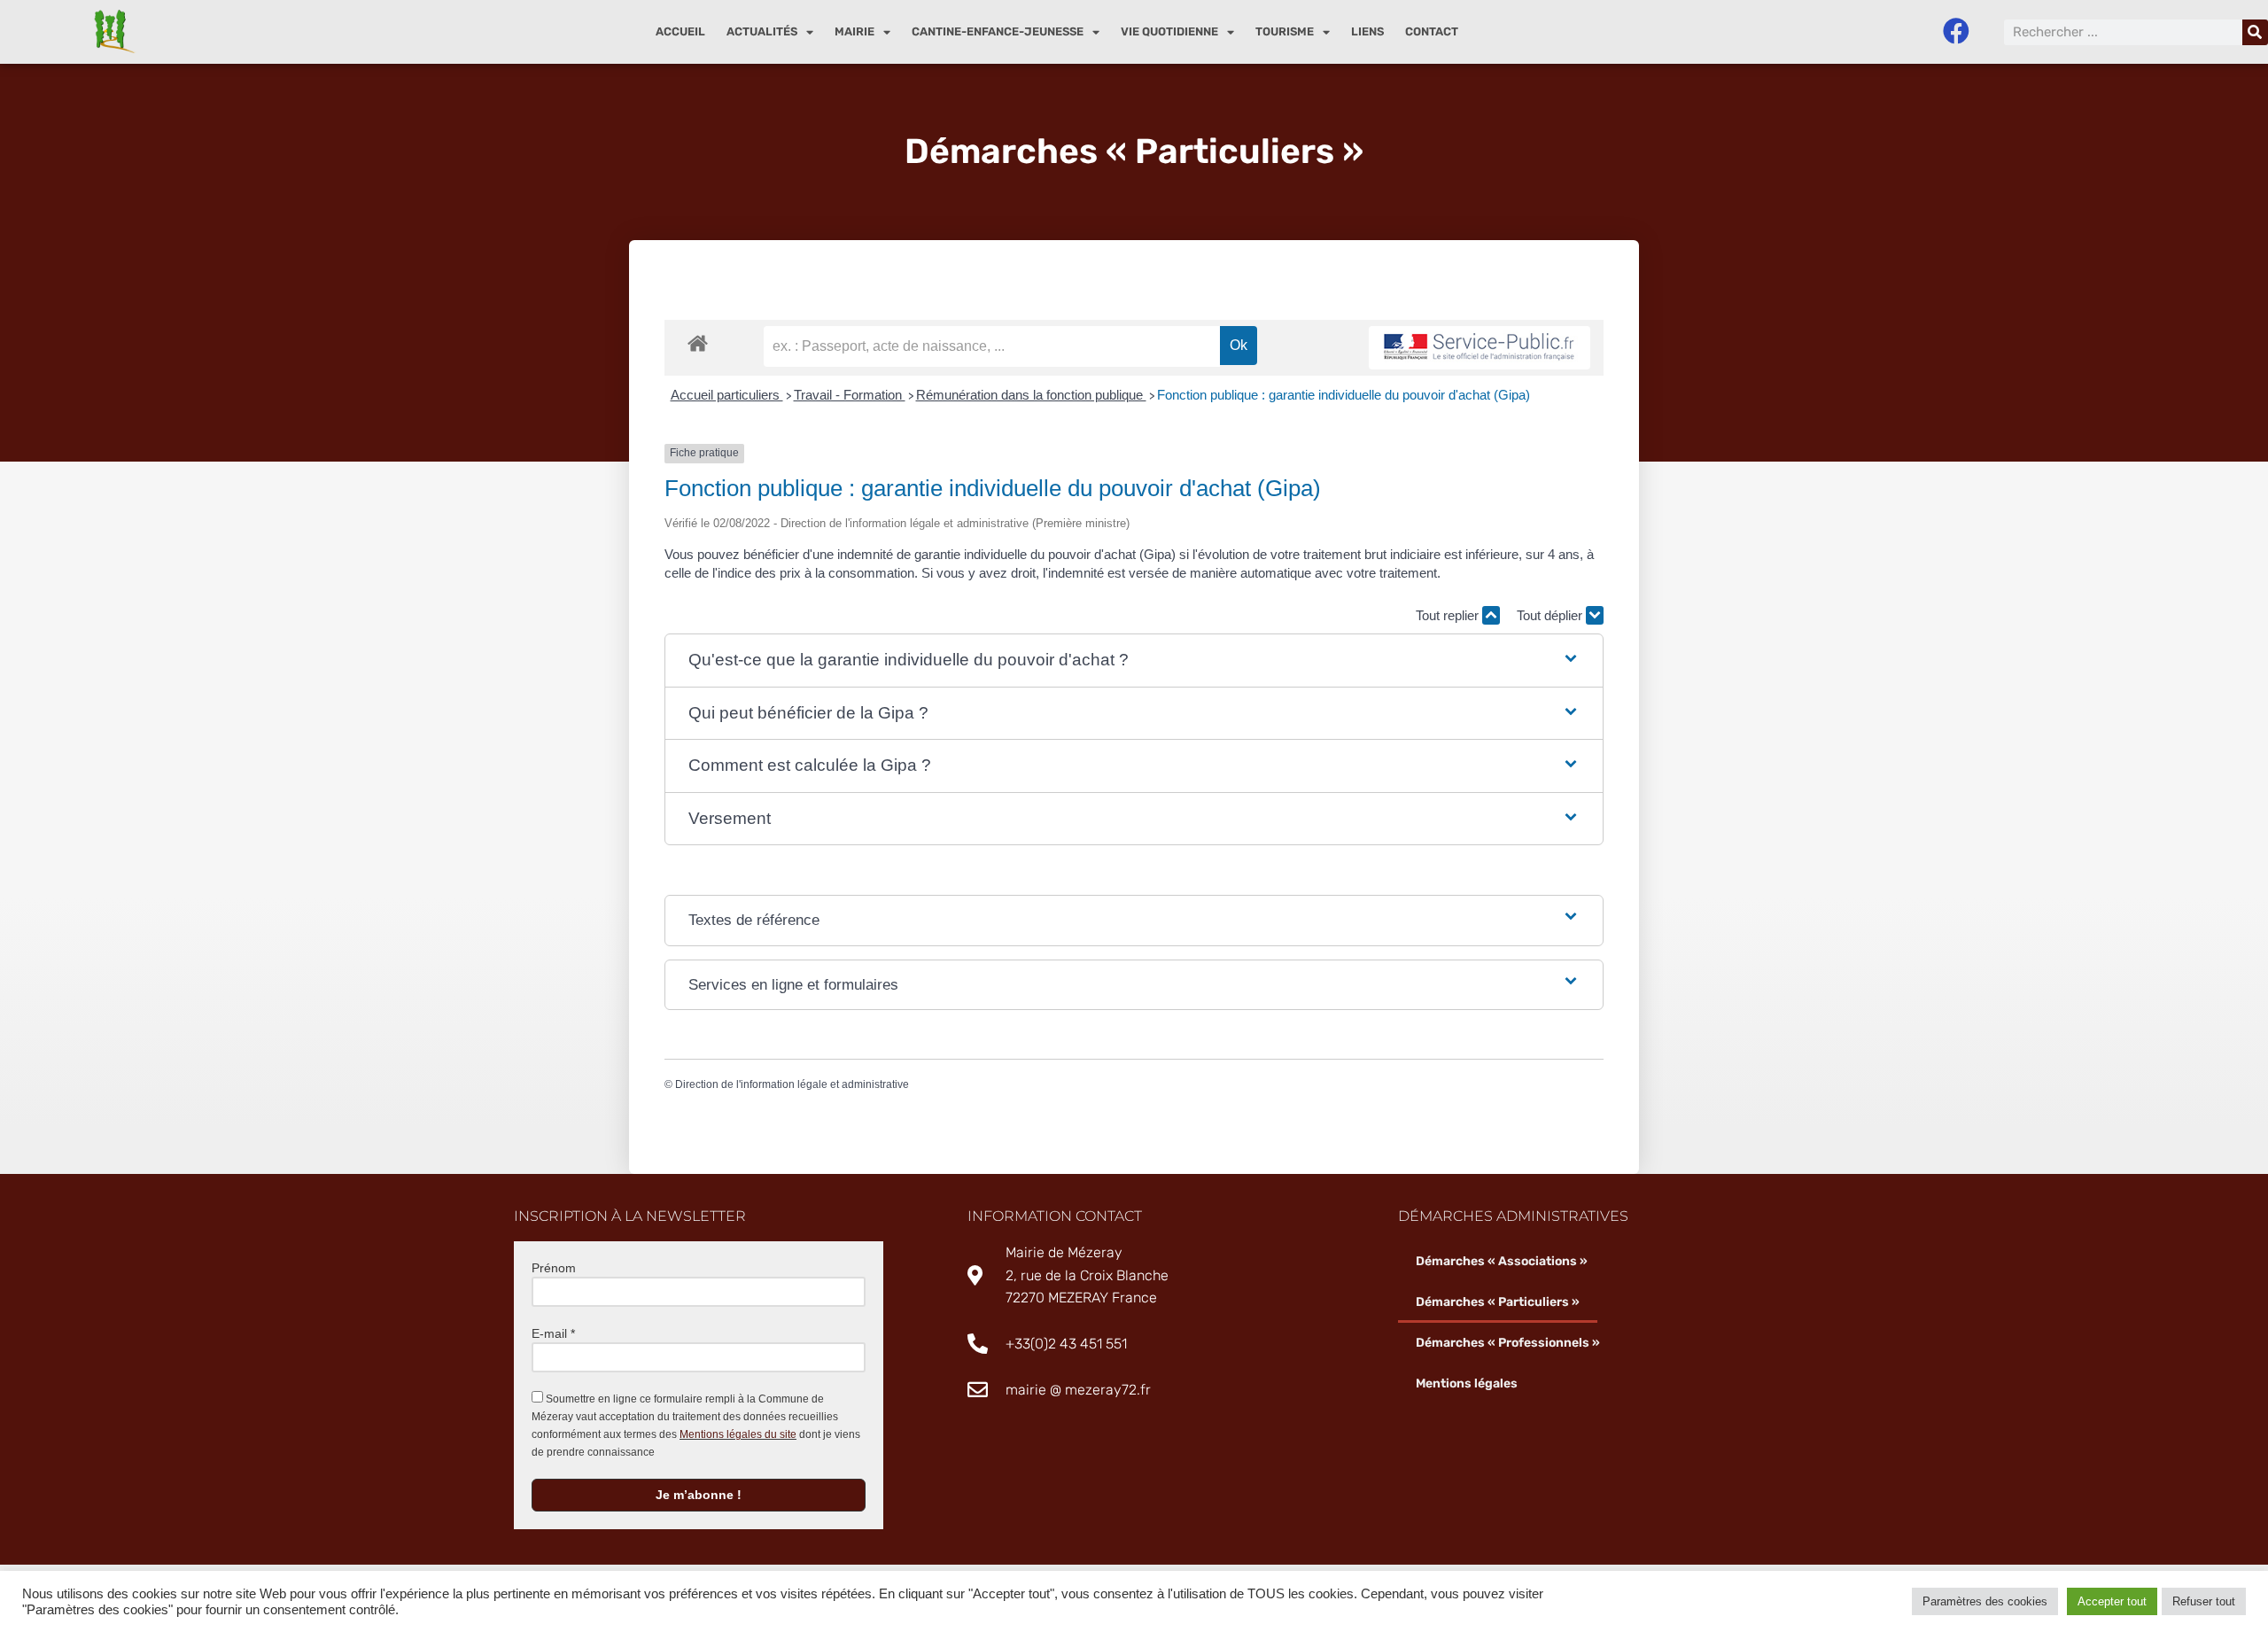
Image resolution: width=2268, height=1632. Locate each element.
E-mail (553, 1333)
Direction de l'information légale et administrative (792, 1084)
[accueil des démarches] (698, 342)
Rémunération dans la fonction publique (1031, 395)
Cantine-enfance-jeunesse (998, 31)
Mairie (854, 31)
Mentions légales (1467, 1383)
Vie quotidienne (1169, 31)
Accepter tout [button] (2112, 1601)
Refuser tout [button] (2204, 1601)
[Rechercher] (2255, 32)
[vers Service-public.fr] (1480, 348)
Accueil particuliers (727, 395)
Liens (1367, 31)
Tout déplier (1551, 615)
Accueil (680, 31)
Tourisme (1285, 31)
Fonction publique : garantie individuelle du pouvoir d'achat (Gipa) (1344, 395)
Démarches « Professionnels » (1508, 1343)
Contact (1432, 31)
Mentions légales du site (738, 1434)
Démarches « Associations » (1502, 1261)
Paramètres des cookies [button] (1985, 1601)
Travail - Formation (850, 395)
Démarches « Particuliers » (1498, 1302)
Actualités (762, 31)
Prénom (554, 1268)
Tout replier (1449, 615)
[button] (1134, 661)
